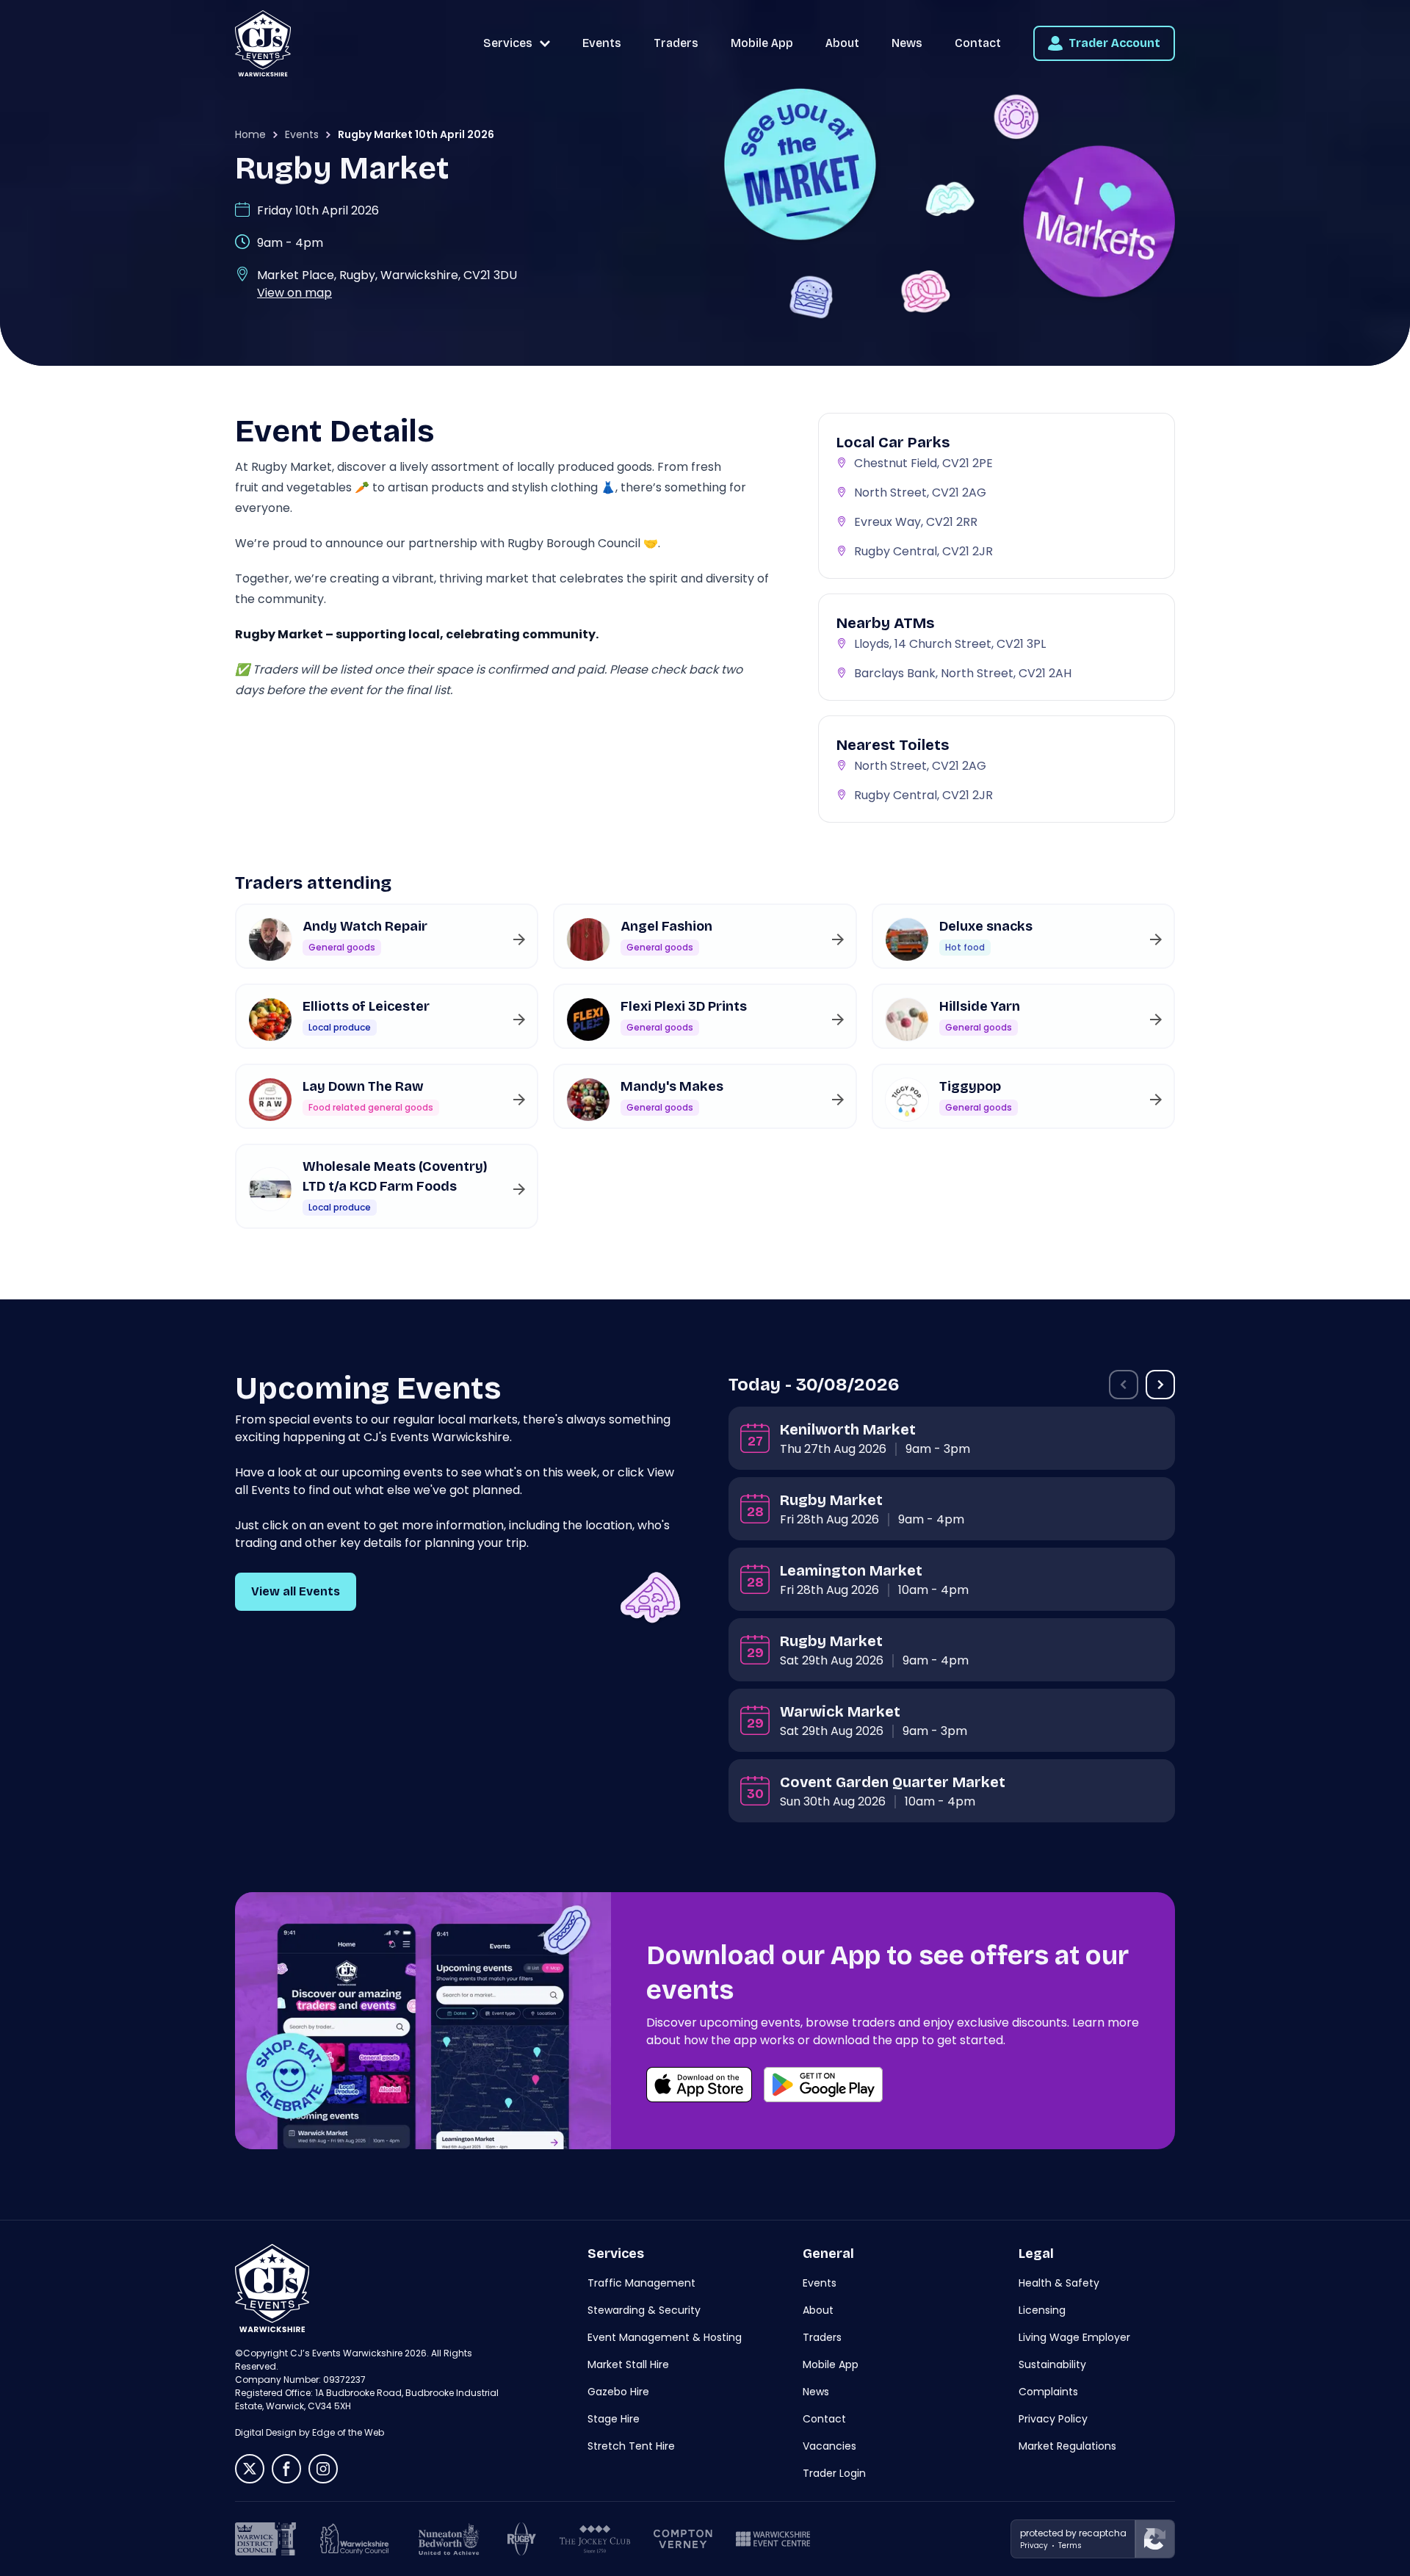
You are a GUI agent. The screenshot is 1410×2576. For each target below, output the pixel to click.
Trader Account (1114, 43)
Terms (1070, 2546)
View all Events (296, 1591)
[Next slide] (1160, 1385)
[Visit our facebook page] (286, 2469)
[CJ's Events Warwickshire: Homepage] (263, 43)
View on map (294, 293)
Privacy (1034, 2546)
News (907, 43)
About (842, 43)
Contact (978, 43)
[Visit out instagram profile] (323, 2469)
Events (602, 43)
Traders (676, 43)
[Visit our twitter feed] (250, 2469)
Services (508, 43)
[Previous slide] (1124, 1385)
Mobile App (762, 43)
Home (250, 134)
